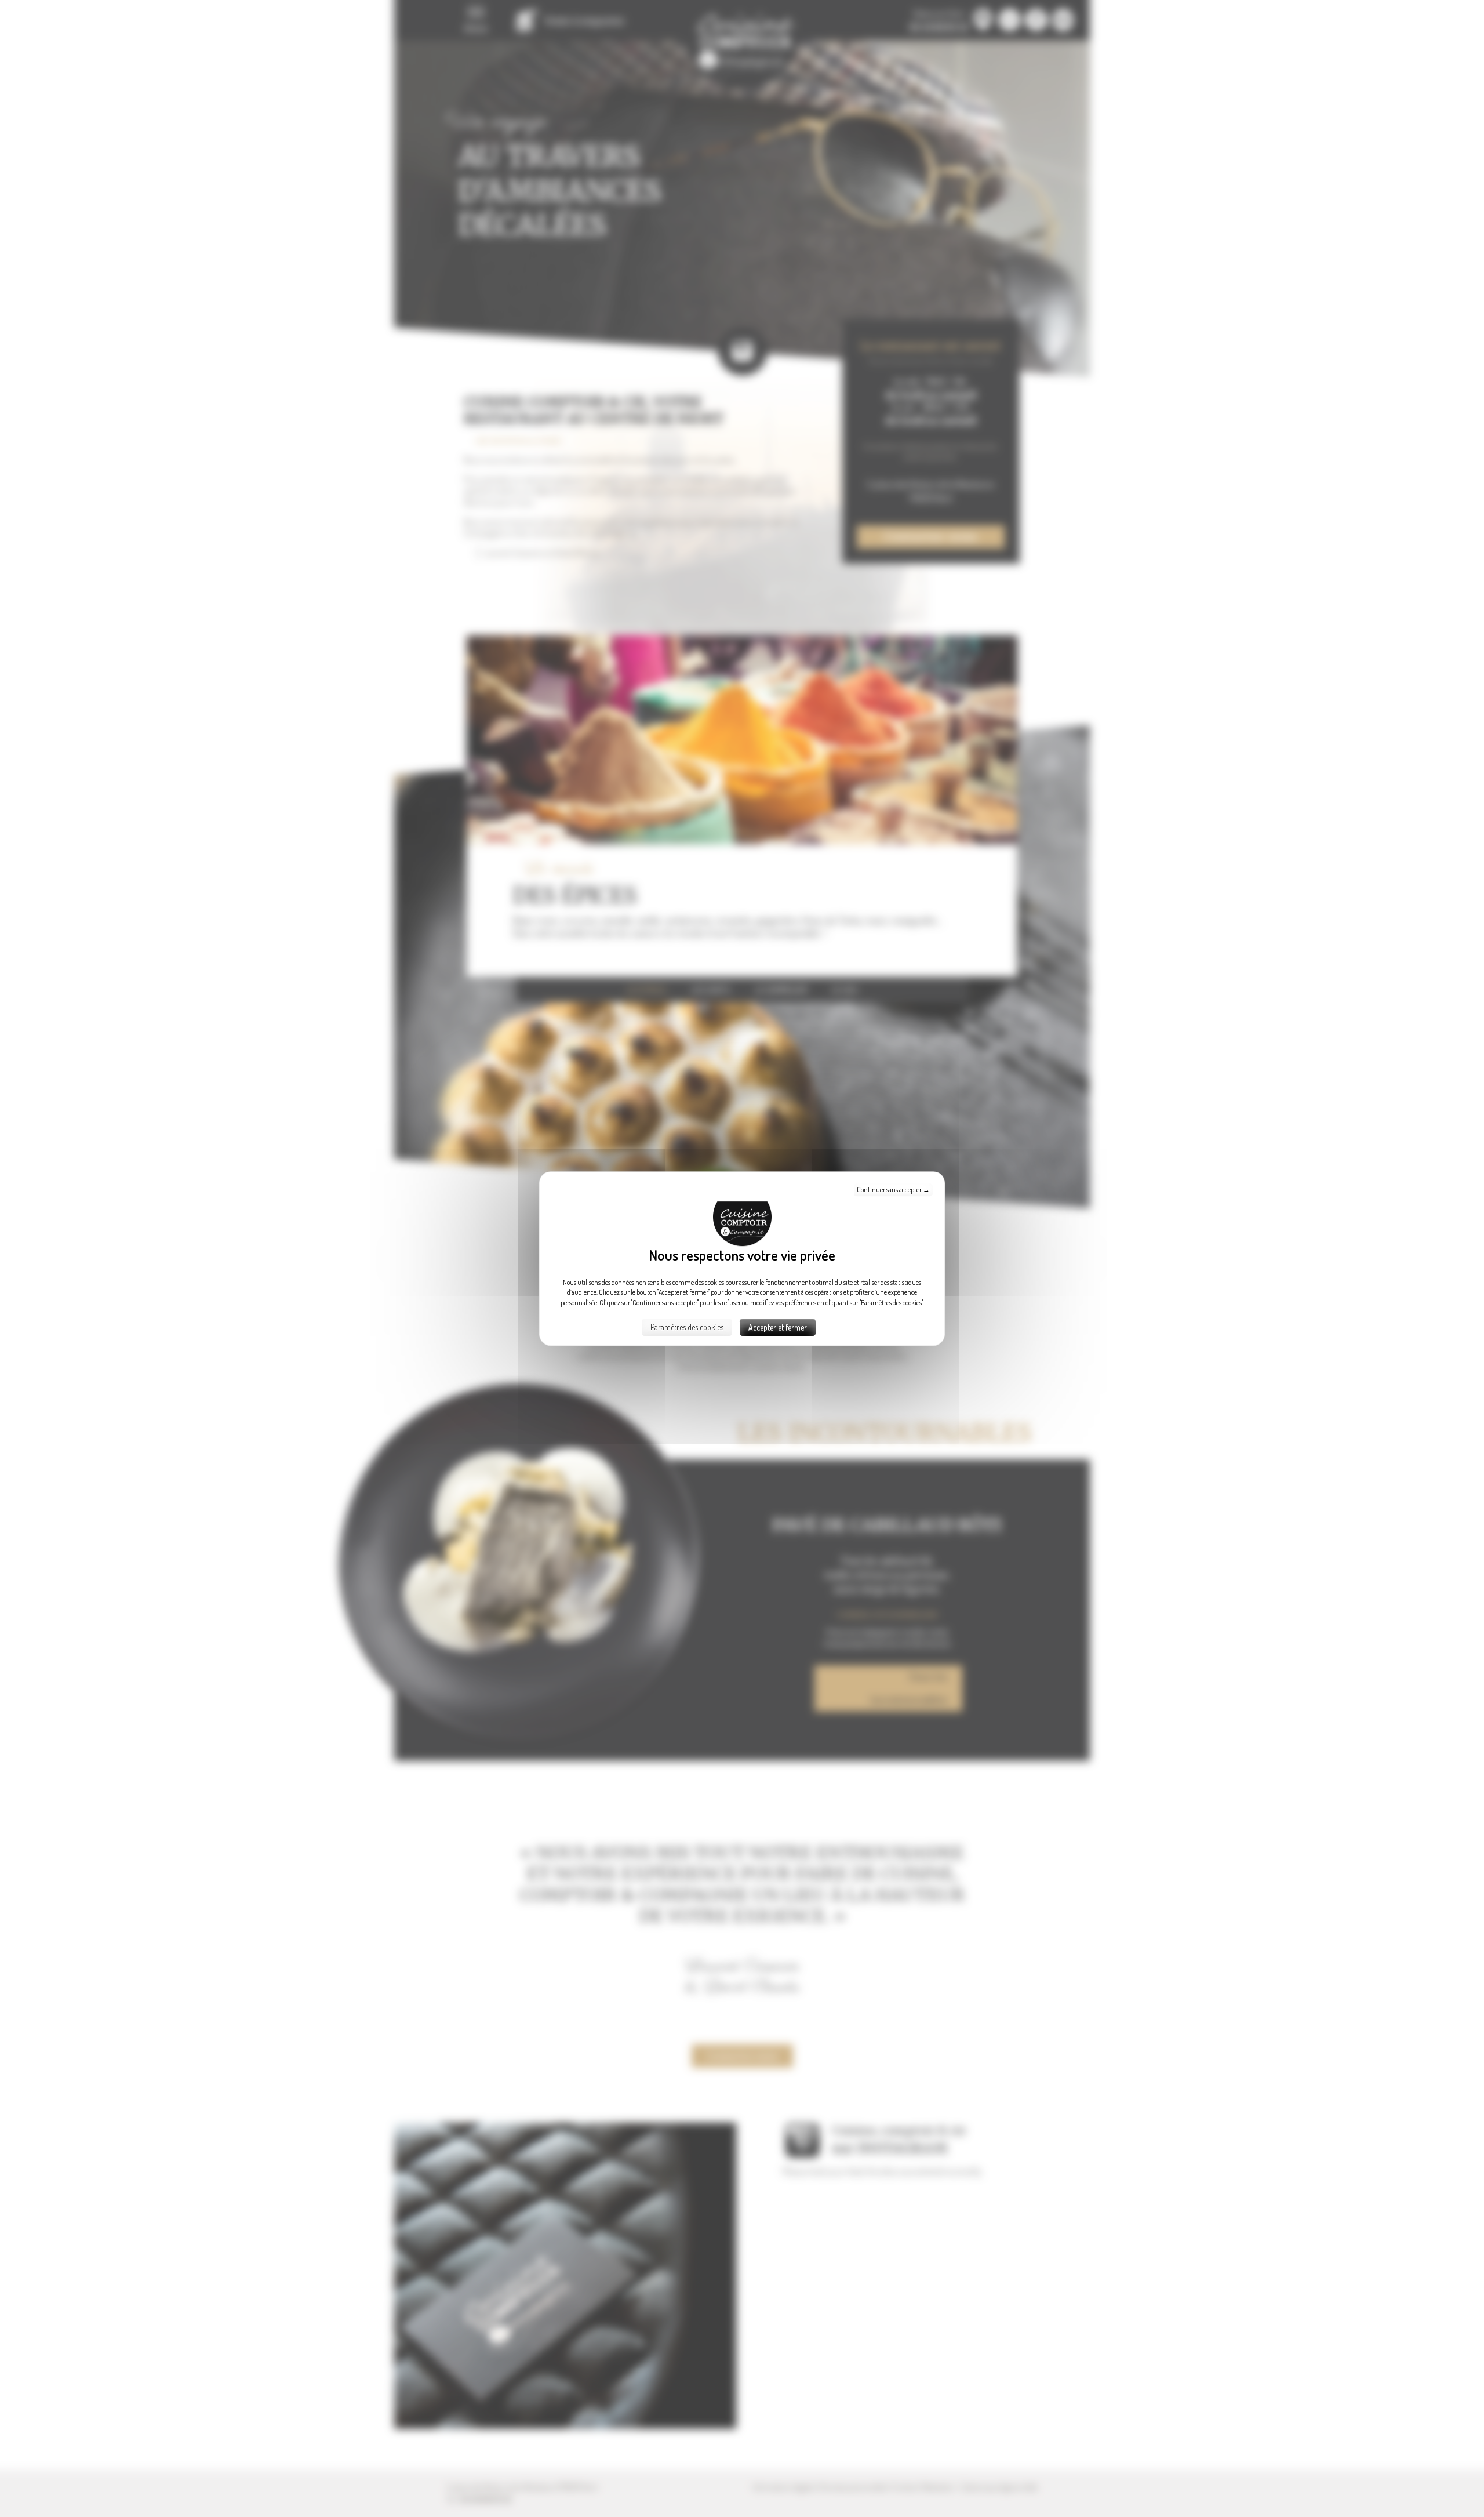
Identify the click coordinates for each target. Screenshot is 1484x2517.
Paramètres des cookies (687, 1327)
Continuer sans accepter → (893, 1190)
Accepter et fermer (778, 1327)
